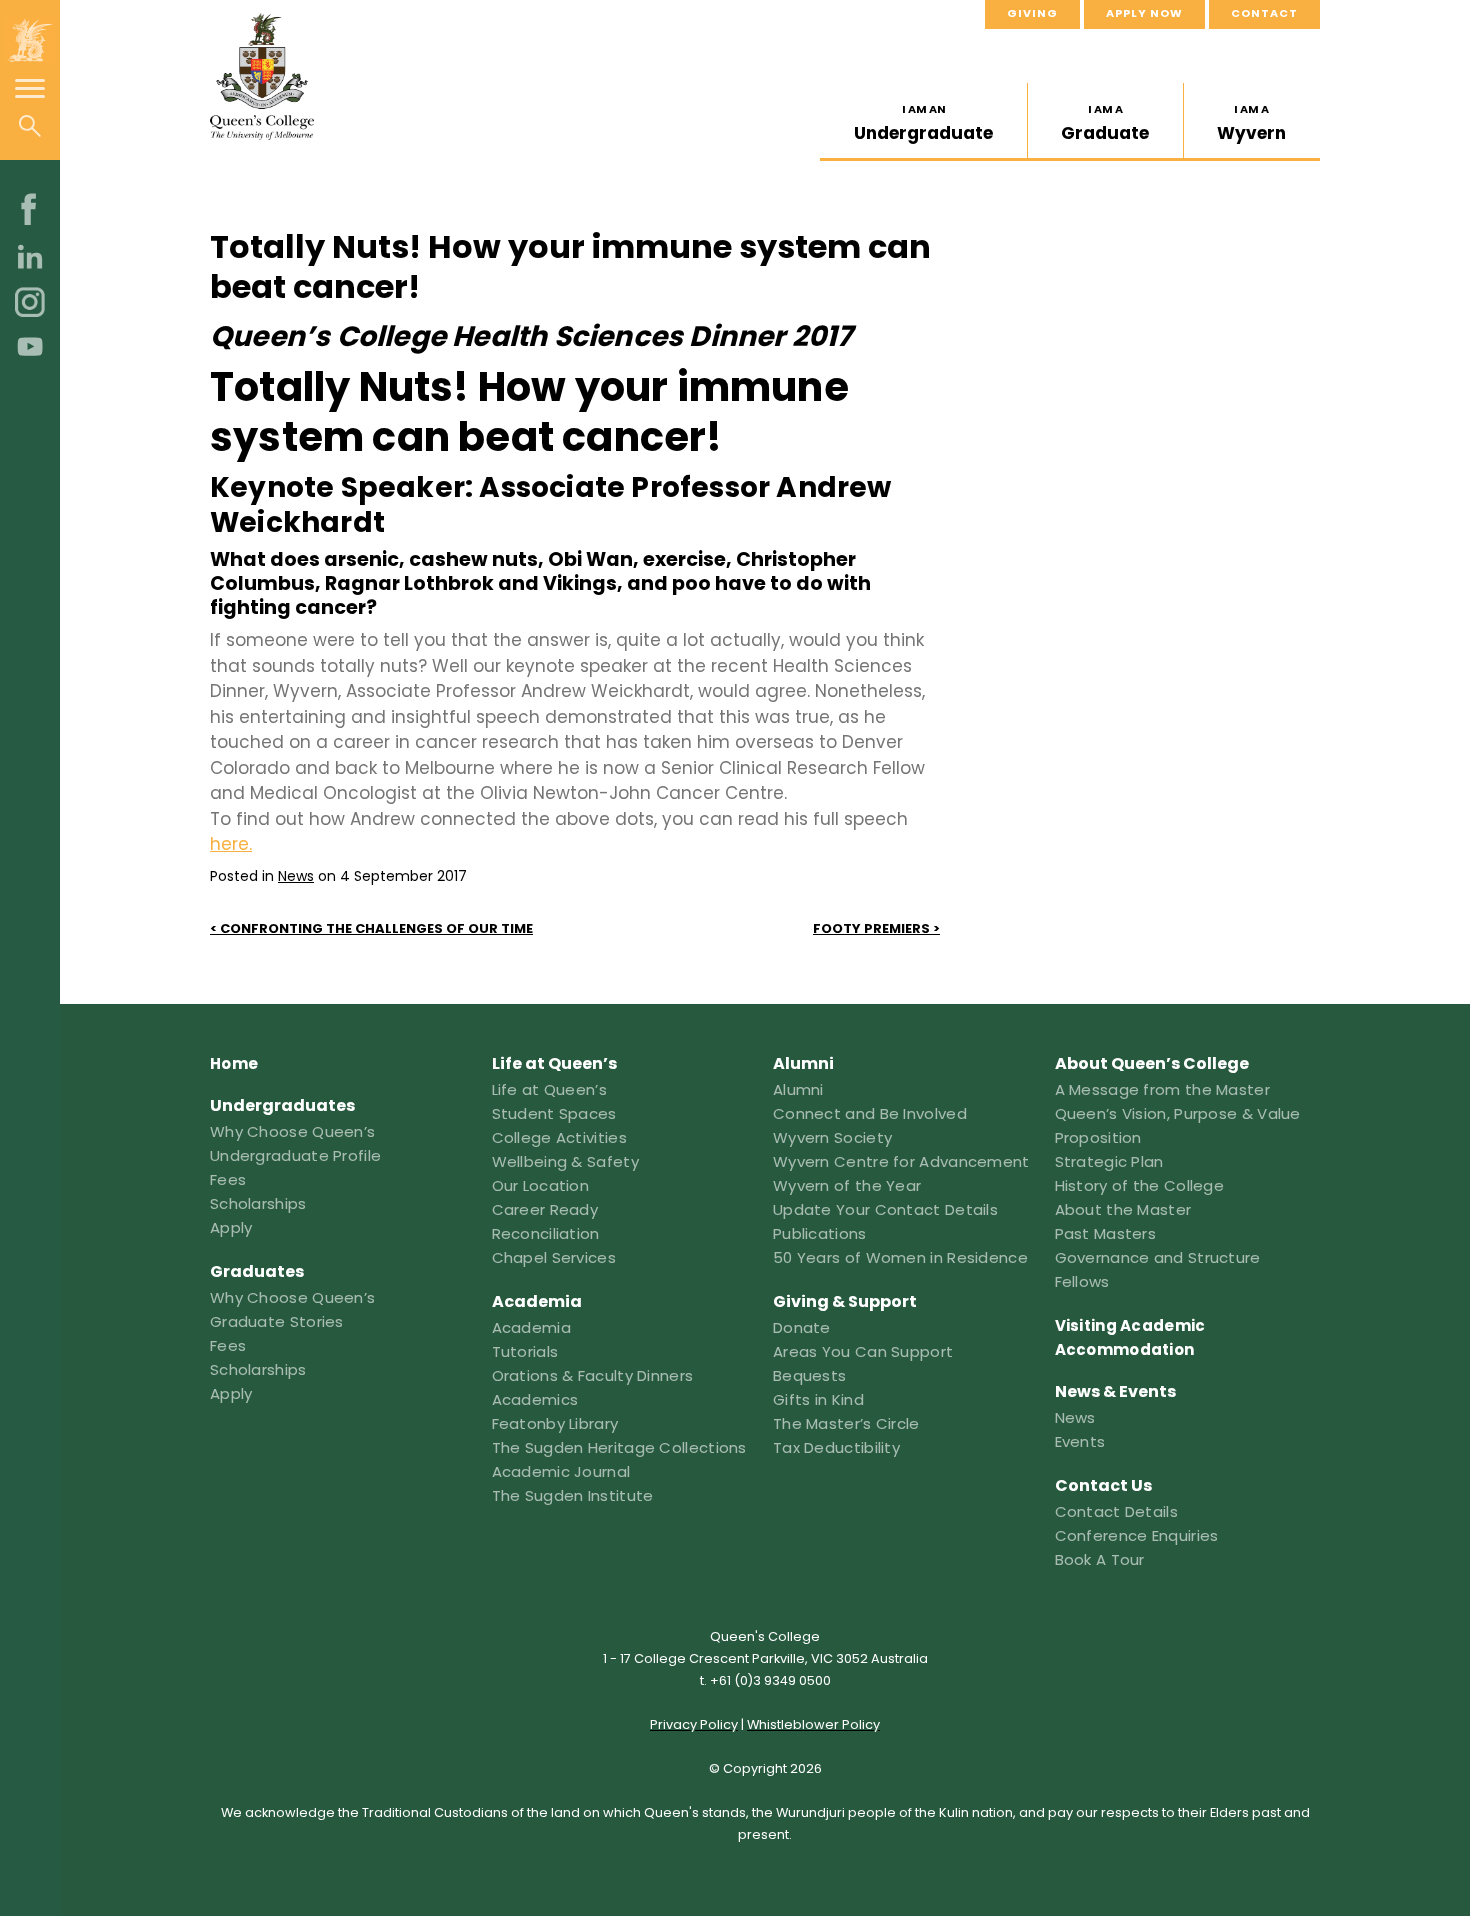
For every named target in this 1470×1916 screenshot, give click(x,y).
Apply (231, 1227)
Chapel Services (554, 1257)
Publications (820, 1233)
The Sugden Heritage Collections (619, 1447)
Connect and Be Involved (870, 1113)
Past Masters (1106, 1233)
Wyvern (1251, 123)
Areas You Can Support (863, 1351)
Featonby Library (555, 1423)
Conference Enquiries (1137, 1535)
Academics (535, 1399)
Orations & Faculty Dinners (593, 1375)
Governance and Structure (1158, 1257)
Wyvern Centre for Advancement (901, 1161)
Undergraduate (923, 123)
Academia (531, 1327)
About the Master (1123, 1209)
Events (1080, 1441)
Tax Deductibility (836, 1447)
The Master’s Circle (846, 1423)
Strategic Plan (1109, 1161)
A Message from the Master (1163, 1089)
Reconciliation (546, 1233)
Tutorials (525, 1351)
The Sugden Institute (573, 1495)
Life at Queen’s (550, 1089)
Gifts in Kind (818, 1399)
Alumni (798, 1089)
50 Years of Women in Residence (900, 1257)
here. (231, 844)
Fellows (1082, 1281)
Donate (802, 1327)
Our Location (541, 1185)
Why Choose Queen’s (292, 1131)
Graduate (1105, 123)
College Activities (559, 1137)
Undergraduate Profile (295, 1155)
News (296, 876)
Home (234, 1063)
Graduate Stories (277, 1321)
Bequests (809, 1375)
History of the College (1140, 1185)
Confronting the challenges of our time (376, 928)
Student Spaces (554, 1113)
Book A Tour (1100, 1559)
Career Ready (545, 1209)
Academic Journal (561, 1471)
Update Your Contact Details (885, 1209)
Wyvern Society (832, 1137)
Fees (228, 1179)
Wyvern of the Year (847, 1185)
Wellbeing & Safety (565, 1161)
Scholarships (258, 1203)
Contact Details (1117, 1511)
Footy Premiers (871, 928)
